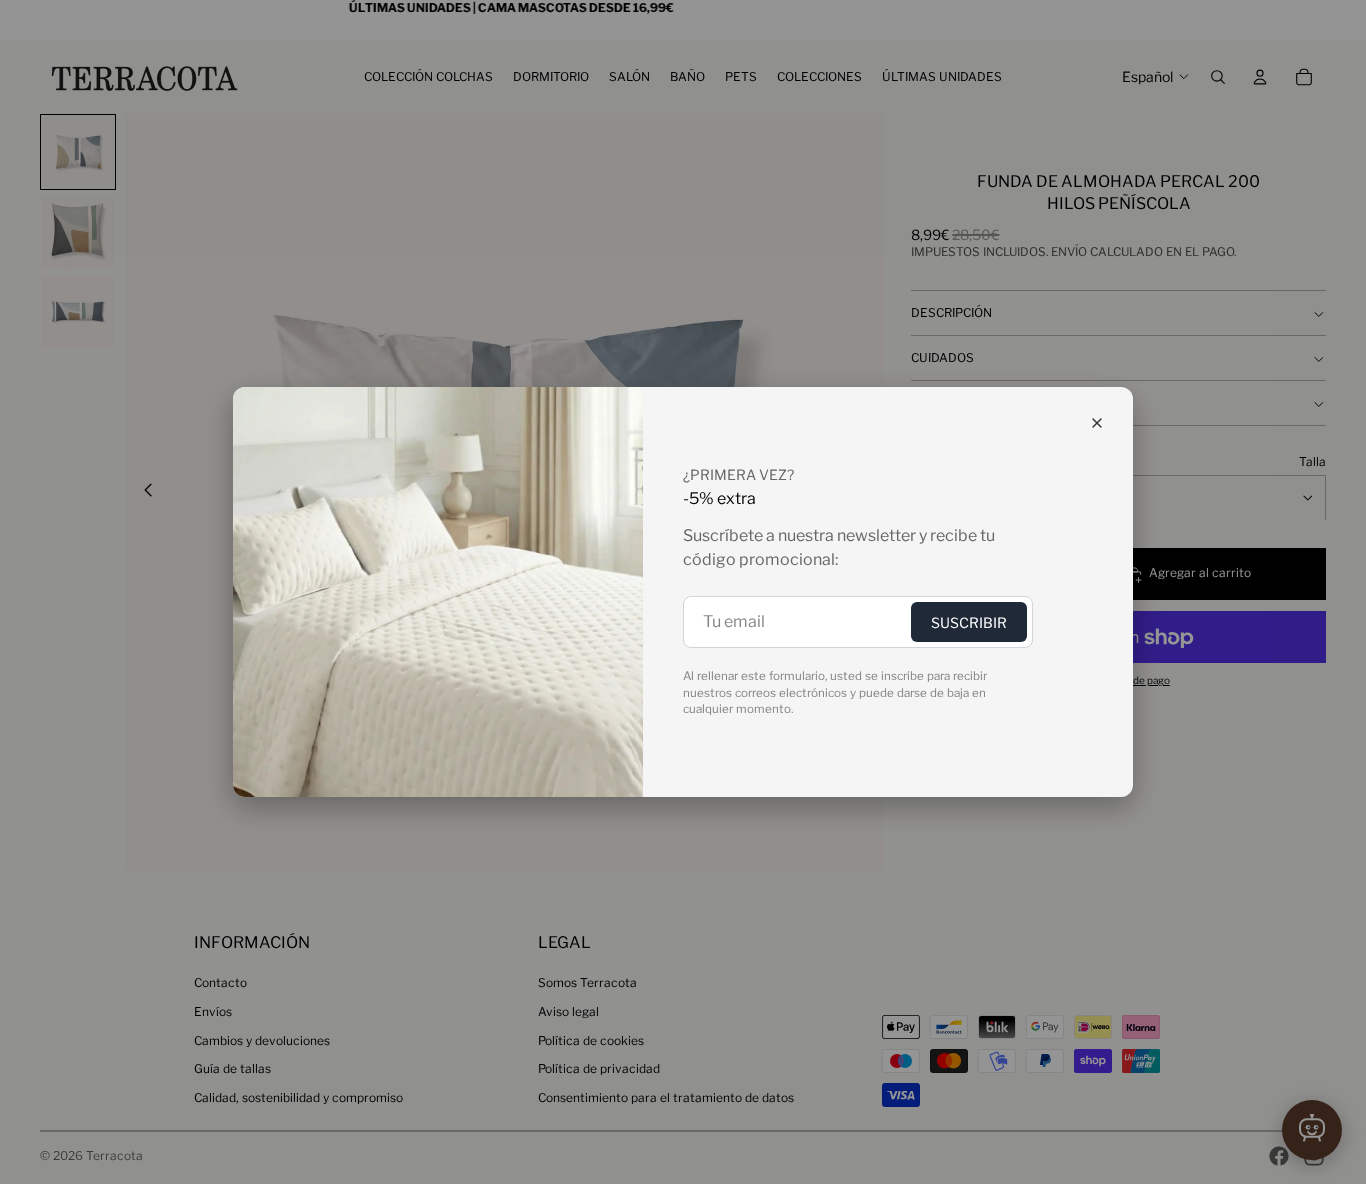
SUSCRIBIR (969, 622)
